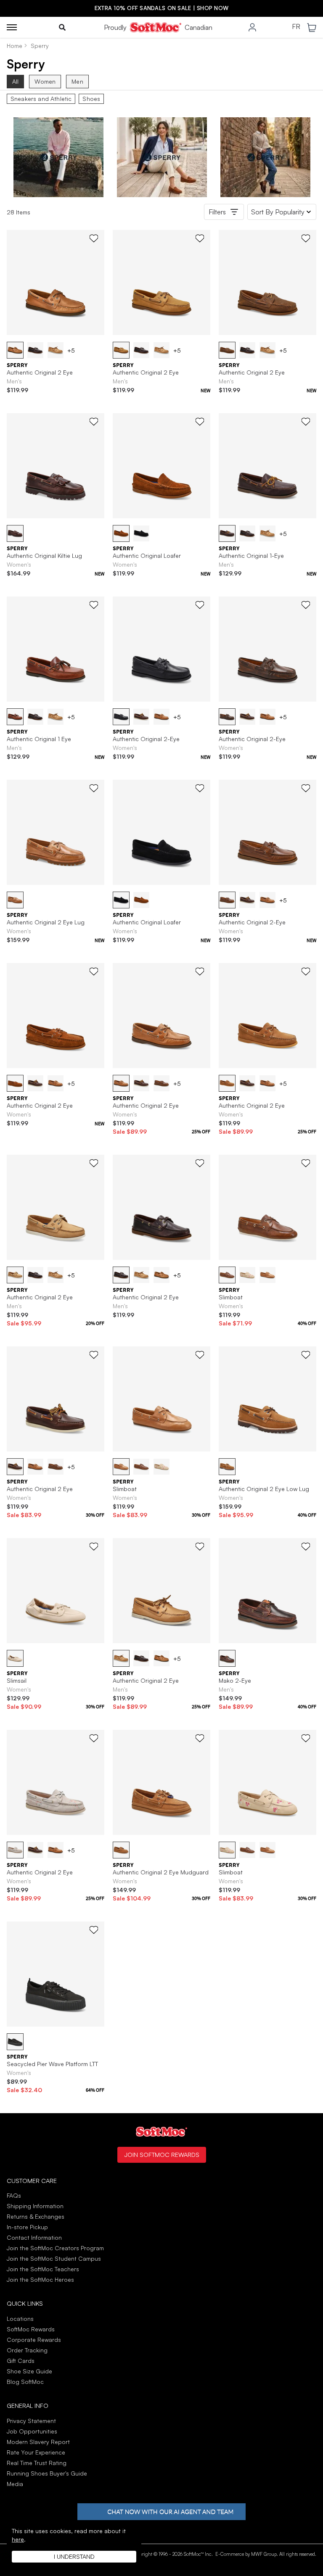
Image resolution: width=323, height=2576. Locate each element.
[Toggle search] (62, 27)
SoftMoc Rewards (31, 2329)
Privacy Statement (31, 2421)
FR (296, 27)
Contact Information (34, 2237)
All (15, 81)
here (18, 2539)
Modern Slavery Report (38, 2442)
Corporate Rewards (34, 2340)
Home (15, 46)
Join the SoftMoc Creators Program (55, 2248)
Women (45, 81)
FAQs (14, 2195)
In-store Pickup (27, 2227)
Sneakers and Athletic (41, 99)
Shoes (91, 99)
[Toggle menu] (12, 27)
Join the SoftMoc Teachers (43, 2269)
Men (77, 81)
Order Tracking (27, 2350)
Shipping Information (35, 2206)
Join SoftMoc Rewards (162, 2154)
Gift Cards (21, 2361)
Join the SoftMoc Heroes (40, 2279)
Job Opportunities (32, 2431)
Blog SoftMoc (25, 2382)
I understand (74, 2556)
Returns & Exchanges (36, 2216)
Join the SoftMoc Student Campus (54, 2258)
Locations (20, 2319)
